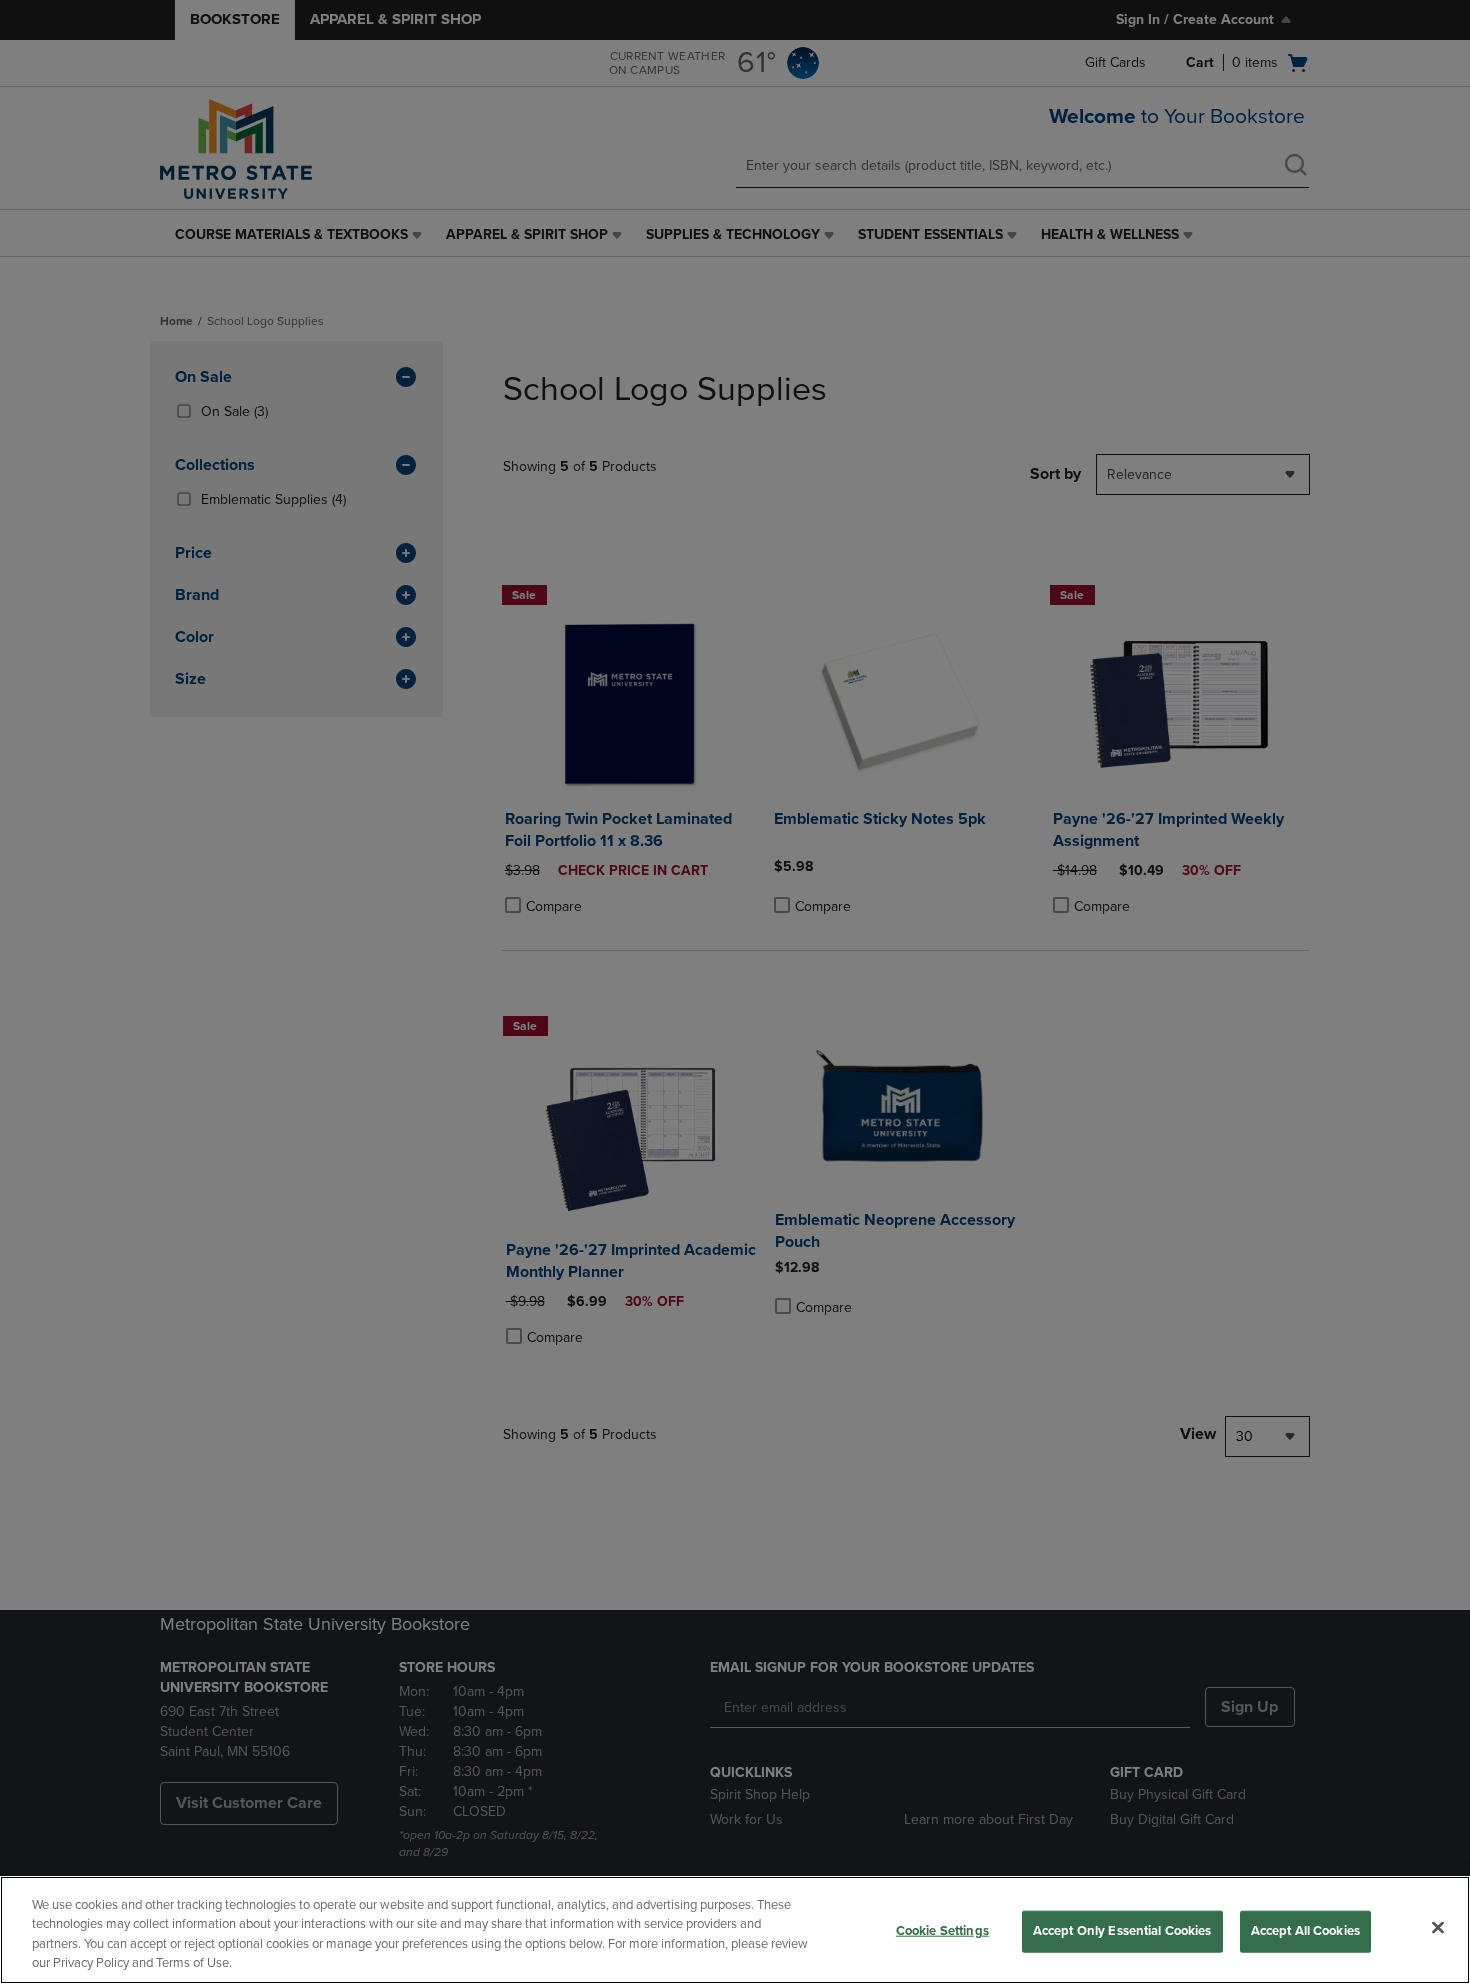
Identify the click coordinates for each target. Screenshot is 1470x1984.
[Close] (1438, 1927)
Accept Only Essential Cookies (1122, 1931)
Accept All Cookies (1305, 1931)
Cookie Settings (942, 1931)
